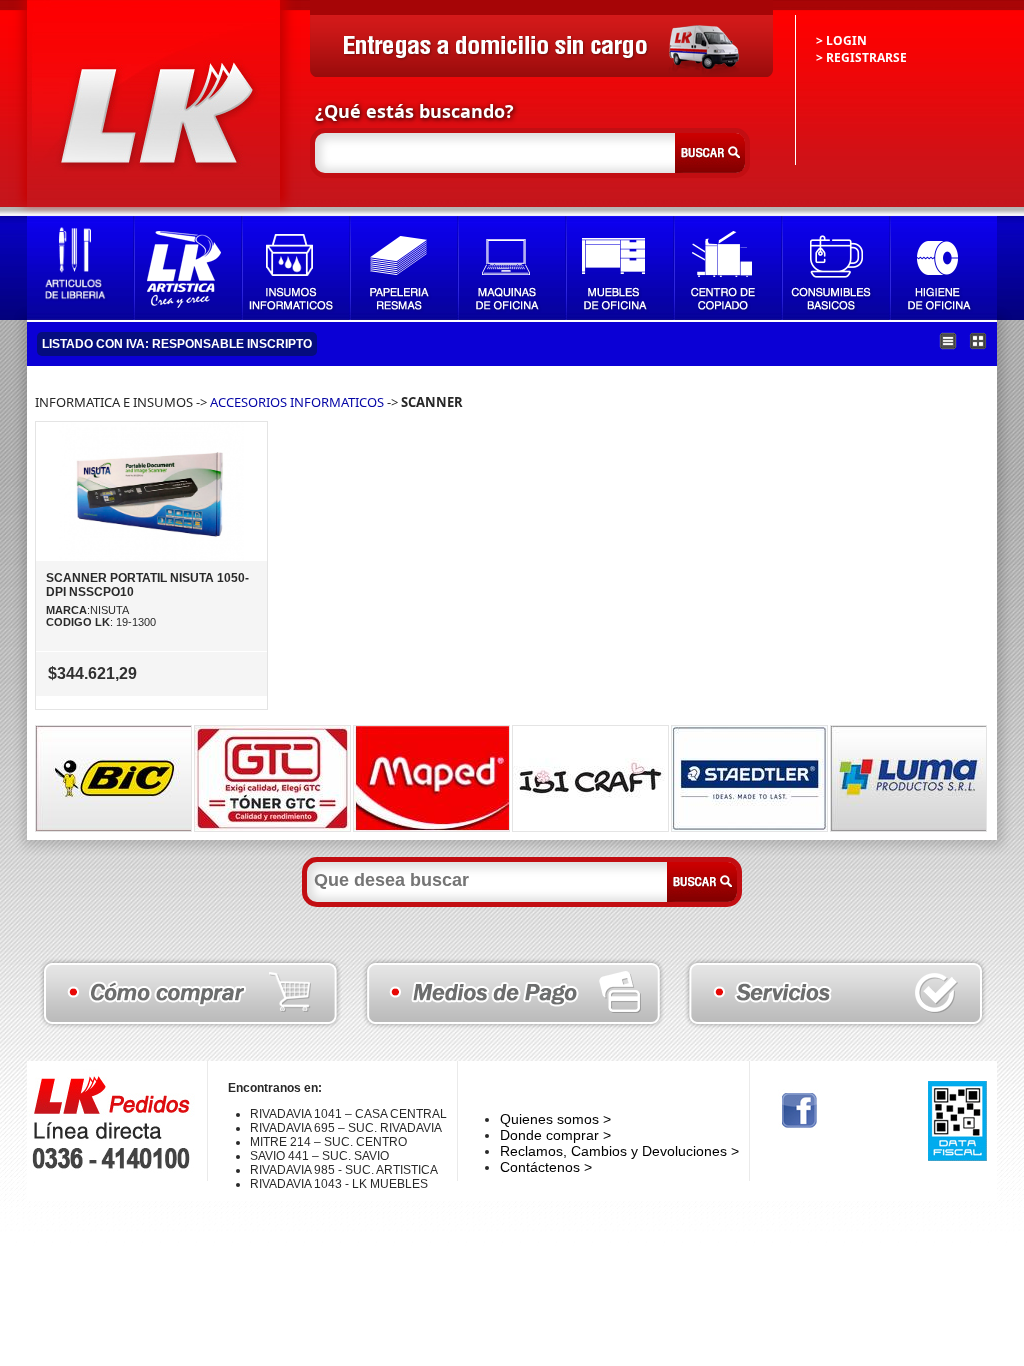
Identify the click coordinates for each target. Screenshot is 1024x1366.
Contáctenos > (546, 1167)
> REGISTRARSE (861, 57)
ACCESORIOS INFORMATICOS (297, 402)
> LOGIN (841, 40)
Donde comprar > (555, 1135)
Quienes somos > (555, 1119)
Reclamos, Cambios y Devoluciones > (619, 1151)
